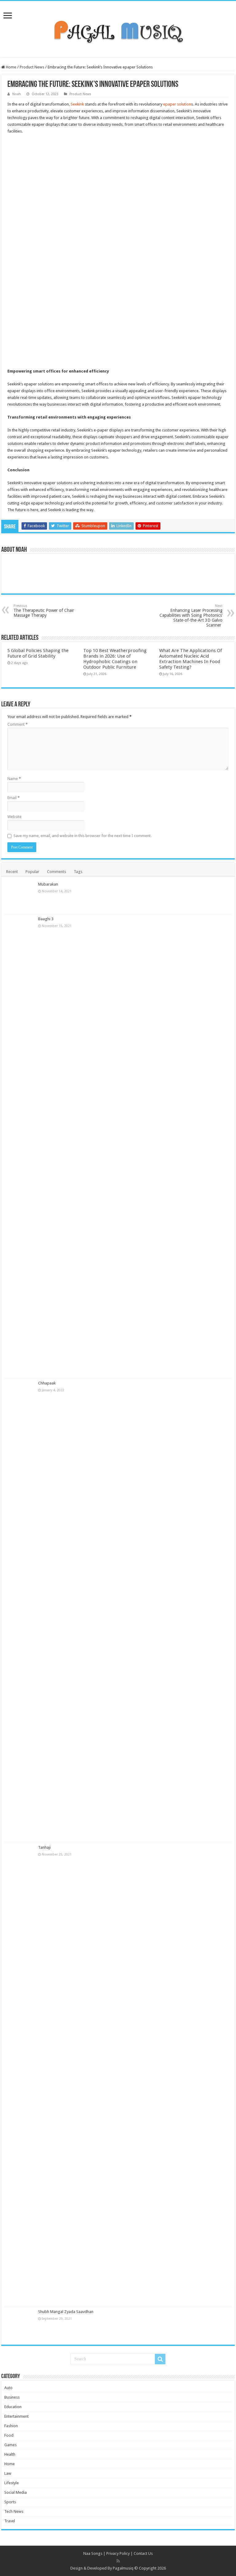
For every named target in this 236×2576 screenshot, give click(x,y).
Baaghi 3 (46, 919)
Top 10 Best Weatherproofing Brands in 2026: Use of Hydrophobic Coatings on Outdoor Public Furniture (115, 659)
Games (10, 2445)
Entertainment (16, 2416)
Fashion (11, 2426)
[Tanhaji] (20, 2075)
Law (8, 2473)
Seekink (77, 104)
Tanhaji (44, 1847)
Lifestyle (12, 2483)
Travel (10, 2521)
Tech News (14, 2511)
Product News (32, 67)
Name (14, 779)
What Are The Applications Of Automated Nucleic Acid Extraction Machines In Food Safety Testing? (191, 659)
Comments (57, 872)
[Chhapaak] (20, 1611)
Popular (32, 872)
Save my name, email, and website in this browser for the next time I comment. (83, 836)
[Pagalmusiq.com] (118, 28)
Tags (78, 872)
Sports (10, 2502)
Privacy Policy (118, 2553)
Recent (12, 872)
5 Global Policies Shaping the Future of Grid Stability (38, 653)
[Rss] (118, 2561)
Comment (18, 724)
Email (14, 798)
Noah (17, 94)
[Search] (160, 2359)
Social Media (16, 2492)
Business (12, 2397)
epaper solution (177, 104)
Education (13, 2407)
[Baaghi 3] (20, 1146)
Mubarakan (48, 884)
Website (14, 817)
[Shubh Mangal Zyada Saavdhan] (20, 2324)
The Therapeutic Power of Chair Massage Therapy (44, 611)
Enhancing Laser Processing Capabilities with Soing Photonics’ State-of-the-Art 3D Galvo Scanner (191, 616)
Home (11, 67)
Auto (8, 2388)
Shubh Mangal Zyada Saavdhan (66, 2312)
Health (10, 2454)
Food (9, 2435)
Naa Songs (93, 2553)
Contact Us (143, 2553)
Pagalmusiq (123, 2568)
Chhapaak (47, 1383)
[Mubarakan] (20, 897)
